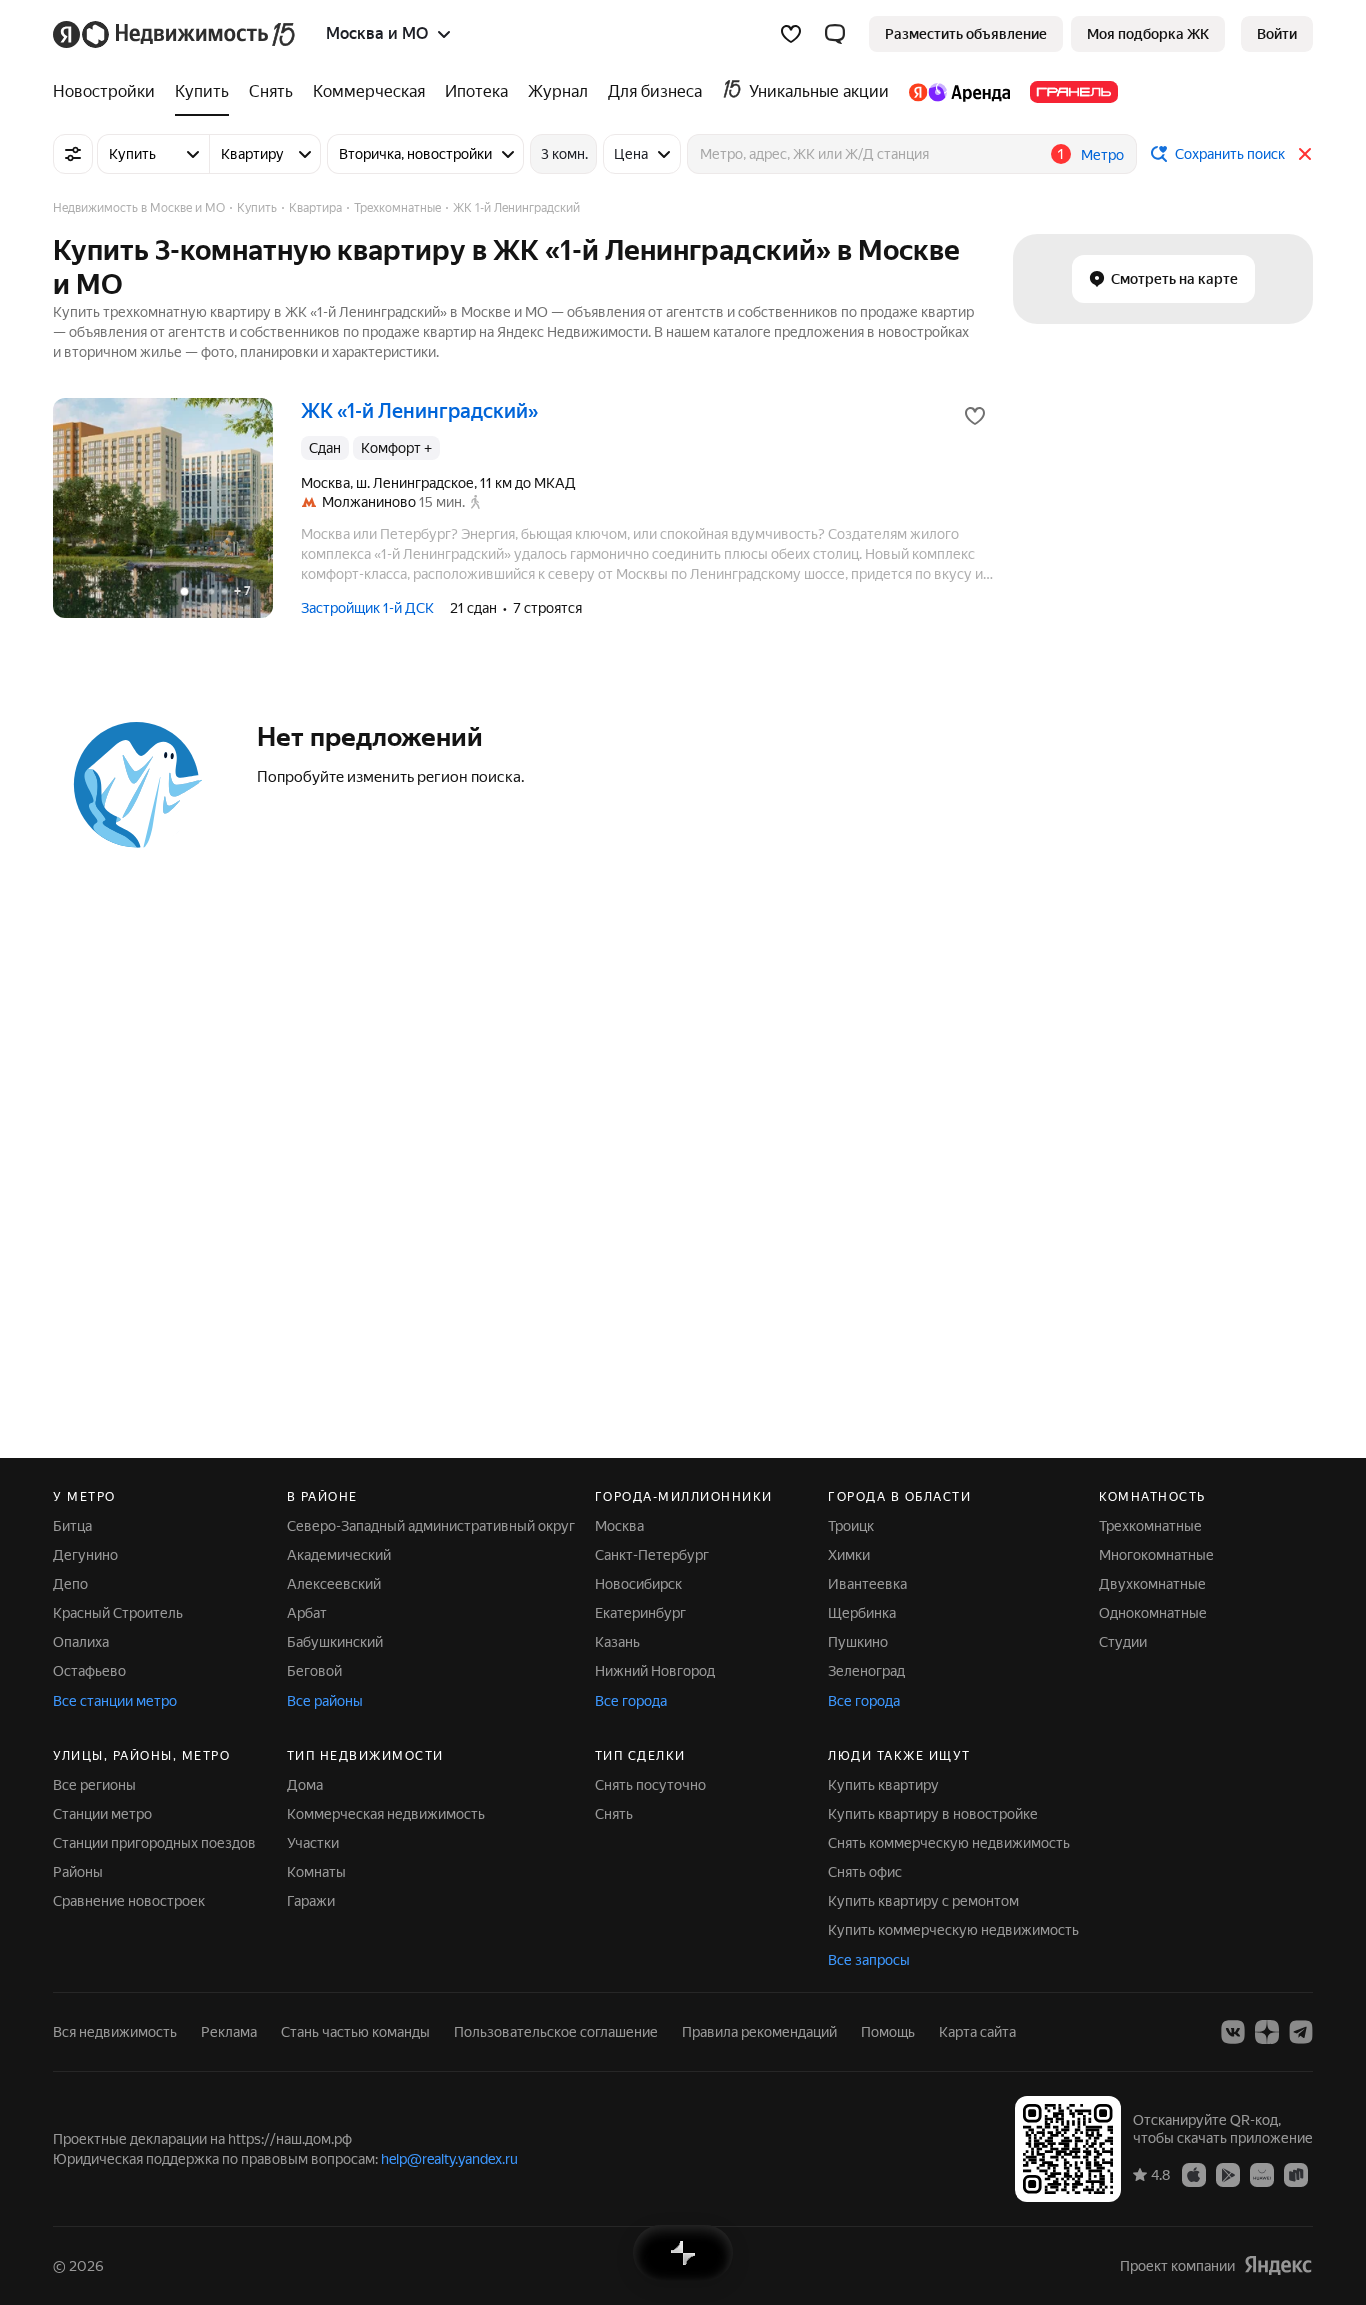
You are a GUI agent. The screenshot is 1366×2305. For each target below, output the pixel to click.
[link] (1277, 34)
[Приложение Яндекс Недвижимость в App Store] (1194, 2174)
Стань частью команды (355, 2032)
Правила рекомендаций (759, 2032)
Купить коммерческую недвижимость (953, 1930)
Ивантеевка (867, 1584)
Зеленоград (866, 1671)
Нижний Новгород (655, 1671)
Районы (78, 1872)
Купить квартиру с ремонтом (923, 1901)
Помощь (888, 2032)
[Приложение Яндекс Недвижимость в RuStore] (1296, 2174)
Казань (617, 1642)
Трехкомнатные (1150, 1526)
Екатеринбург (640, 1613)
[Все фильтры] (73, 154)
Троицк (851, 1526)
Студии (1123, 1642)
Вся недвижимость (115, 2032)
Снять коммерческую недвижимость (949, 1843)
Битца (72, 1526)
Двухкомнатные (1152, 1584)
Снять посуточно (650, 1785)
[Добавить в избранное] (975, 416)
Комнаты (316, 1872)
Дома (305, 1785)
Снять (614, 1814)
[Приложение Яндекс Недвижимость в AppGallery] (1262, 2174)
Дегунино (85, 1555)
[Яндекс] (1278, 2265)
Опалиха (81, 1642)
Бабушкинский (335, 1642)
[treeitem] (109, 92)
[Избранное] (791, 34)
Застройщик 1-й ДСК (367, 608)
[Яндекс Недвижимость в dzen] (1267, 2032)
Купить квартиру (883, 1785)
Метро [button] (1102, 155)
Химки (849, 1555)
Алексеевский (334, 1584)
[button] (835, 34)
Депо (70, 1584)
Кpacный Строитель (118, 1613)
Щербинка (862, 1613)
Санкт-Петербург (652, 1555)
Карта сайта (977, 2032)
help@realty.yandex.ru (449, 2159)
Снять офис (865, 1872)
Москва (619, 1526)
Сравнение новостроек (129, 1901)
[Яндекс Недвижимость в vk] (1233, 2032)
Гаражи (311, 1901)
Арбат (307, 1613)
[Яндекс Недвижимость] (175, 34)
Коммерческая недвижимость (386, 1814)
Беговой (314, 1671)
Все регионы (94, 1785)
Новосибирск (638, 1584)
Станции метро (102, 1814)
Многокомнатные (1156, 1555)
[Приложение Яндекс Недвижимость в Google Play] (1228, 2174)
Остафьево (89, 1671)
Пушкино (858, 1642)
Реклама (229, 2032)
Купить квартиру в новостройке (933, 1814)
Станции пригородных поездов (154, 1843)
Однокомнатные (1153, 1613)
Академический (339, 1555)
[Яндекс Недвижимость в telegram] (1301, 2032)
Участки (313, 1843)
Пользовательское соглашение (556, 2032)
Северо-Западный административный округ (431, 1526)
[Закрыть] (1305, 154)
